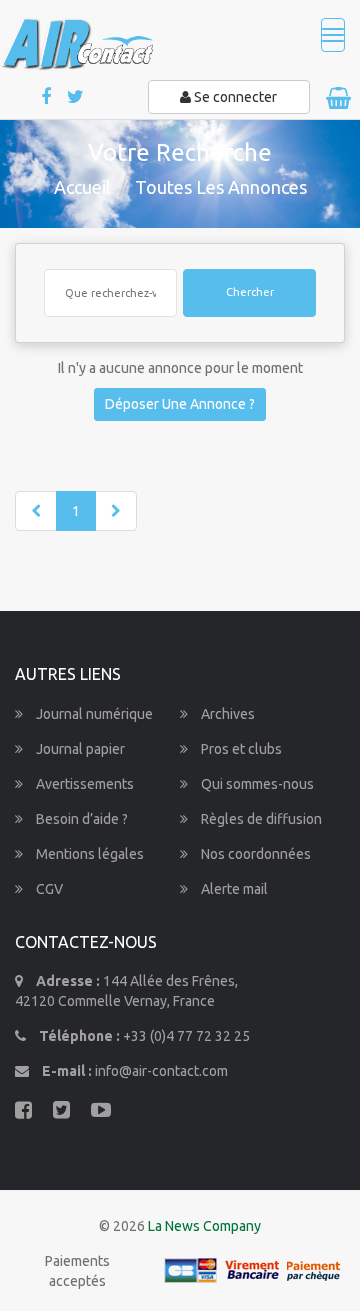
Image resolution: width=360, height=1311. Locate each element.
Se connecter (234, 97)
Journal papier (79, 749)
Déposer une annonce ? (180, 404)
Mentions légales (88, 854)
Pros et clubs (240, 749)
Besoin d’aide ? (80, 819)
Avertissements (83, 784)
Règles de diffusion (260, 819)
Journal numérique (93, 714)
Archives (226, 714)
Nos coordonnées (254, 854)
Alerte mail (233, 889)
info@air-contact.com (161, 1071)
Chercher (250, 292)
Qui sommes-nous (256, 784)
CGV (48, 889)
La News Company (204, 1226)
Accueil (82, 187)
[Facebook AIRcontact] (47, 97)
